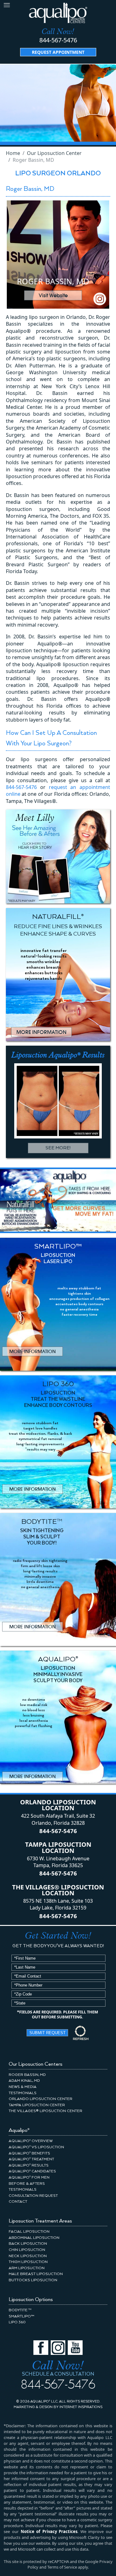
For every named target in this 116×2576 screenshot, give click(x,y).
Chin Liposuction (27, 2250)
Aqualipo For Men (29, 2177)
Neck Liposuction (28, 2256)
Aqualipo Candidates (32, 2171)
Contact (18, 2202)
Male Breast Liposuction (36, 2274)
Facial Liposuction (29, 2232)
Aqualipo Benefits (29, 2153)
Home (13, 153)
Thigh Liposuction (28, 2262)
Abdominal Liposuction (34, 2238)
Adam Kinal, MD (24, 2081)
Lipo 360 (17, 2322)
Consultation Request (33, 2196)
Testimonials (23, 2093)
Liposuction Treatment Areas (40, 2221)
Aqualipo (19, 2130)
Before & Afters (27, 2184)
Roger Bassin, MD (27, 2075)
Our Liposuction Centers (36, 2064)
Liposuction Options (31, 2300)
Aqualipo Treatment (31, 2159)
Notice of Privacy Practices (49, 2531)
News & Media (23, 2087)
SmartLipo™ (21, 2316)
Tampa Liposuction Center (37, 2105)
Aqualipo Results (29, 2165)
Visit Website (53, 295)
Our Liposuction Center (54, 153)
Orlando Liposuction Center (41, 2099)
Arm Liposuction (27, 2268)
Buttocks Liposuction (33, 2280)
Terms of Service (62, 2567)
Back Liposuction (28, 2244)
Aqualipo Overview (31, 2141)
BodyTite (20, 2310)
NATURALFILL (29, 1216)
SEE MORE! (58, 1148)
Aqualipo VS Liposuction (36, 2147)
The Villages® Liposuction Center (45, 2111)
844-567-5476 (58, 40)
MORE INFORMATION (41, 1032)
